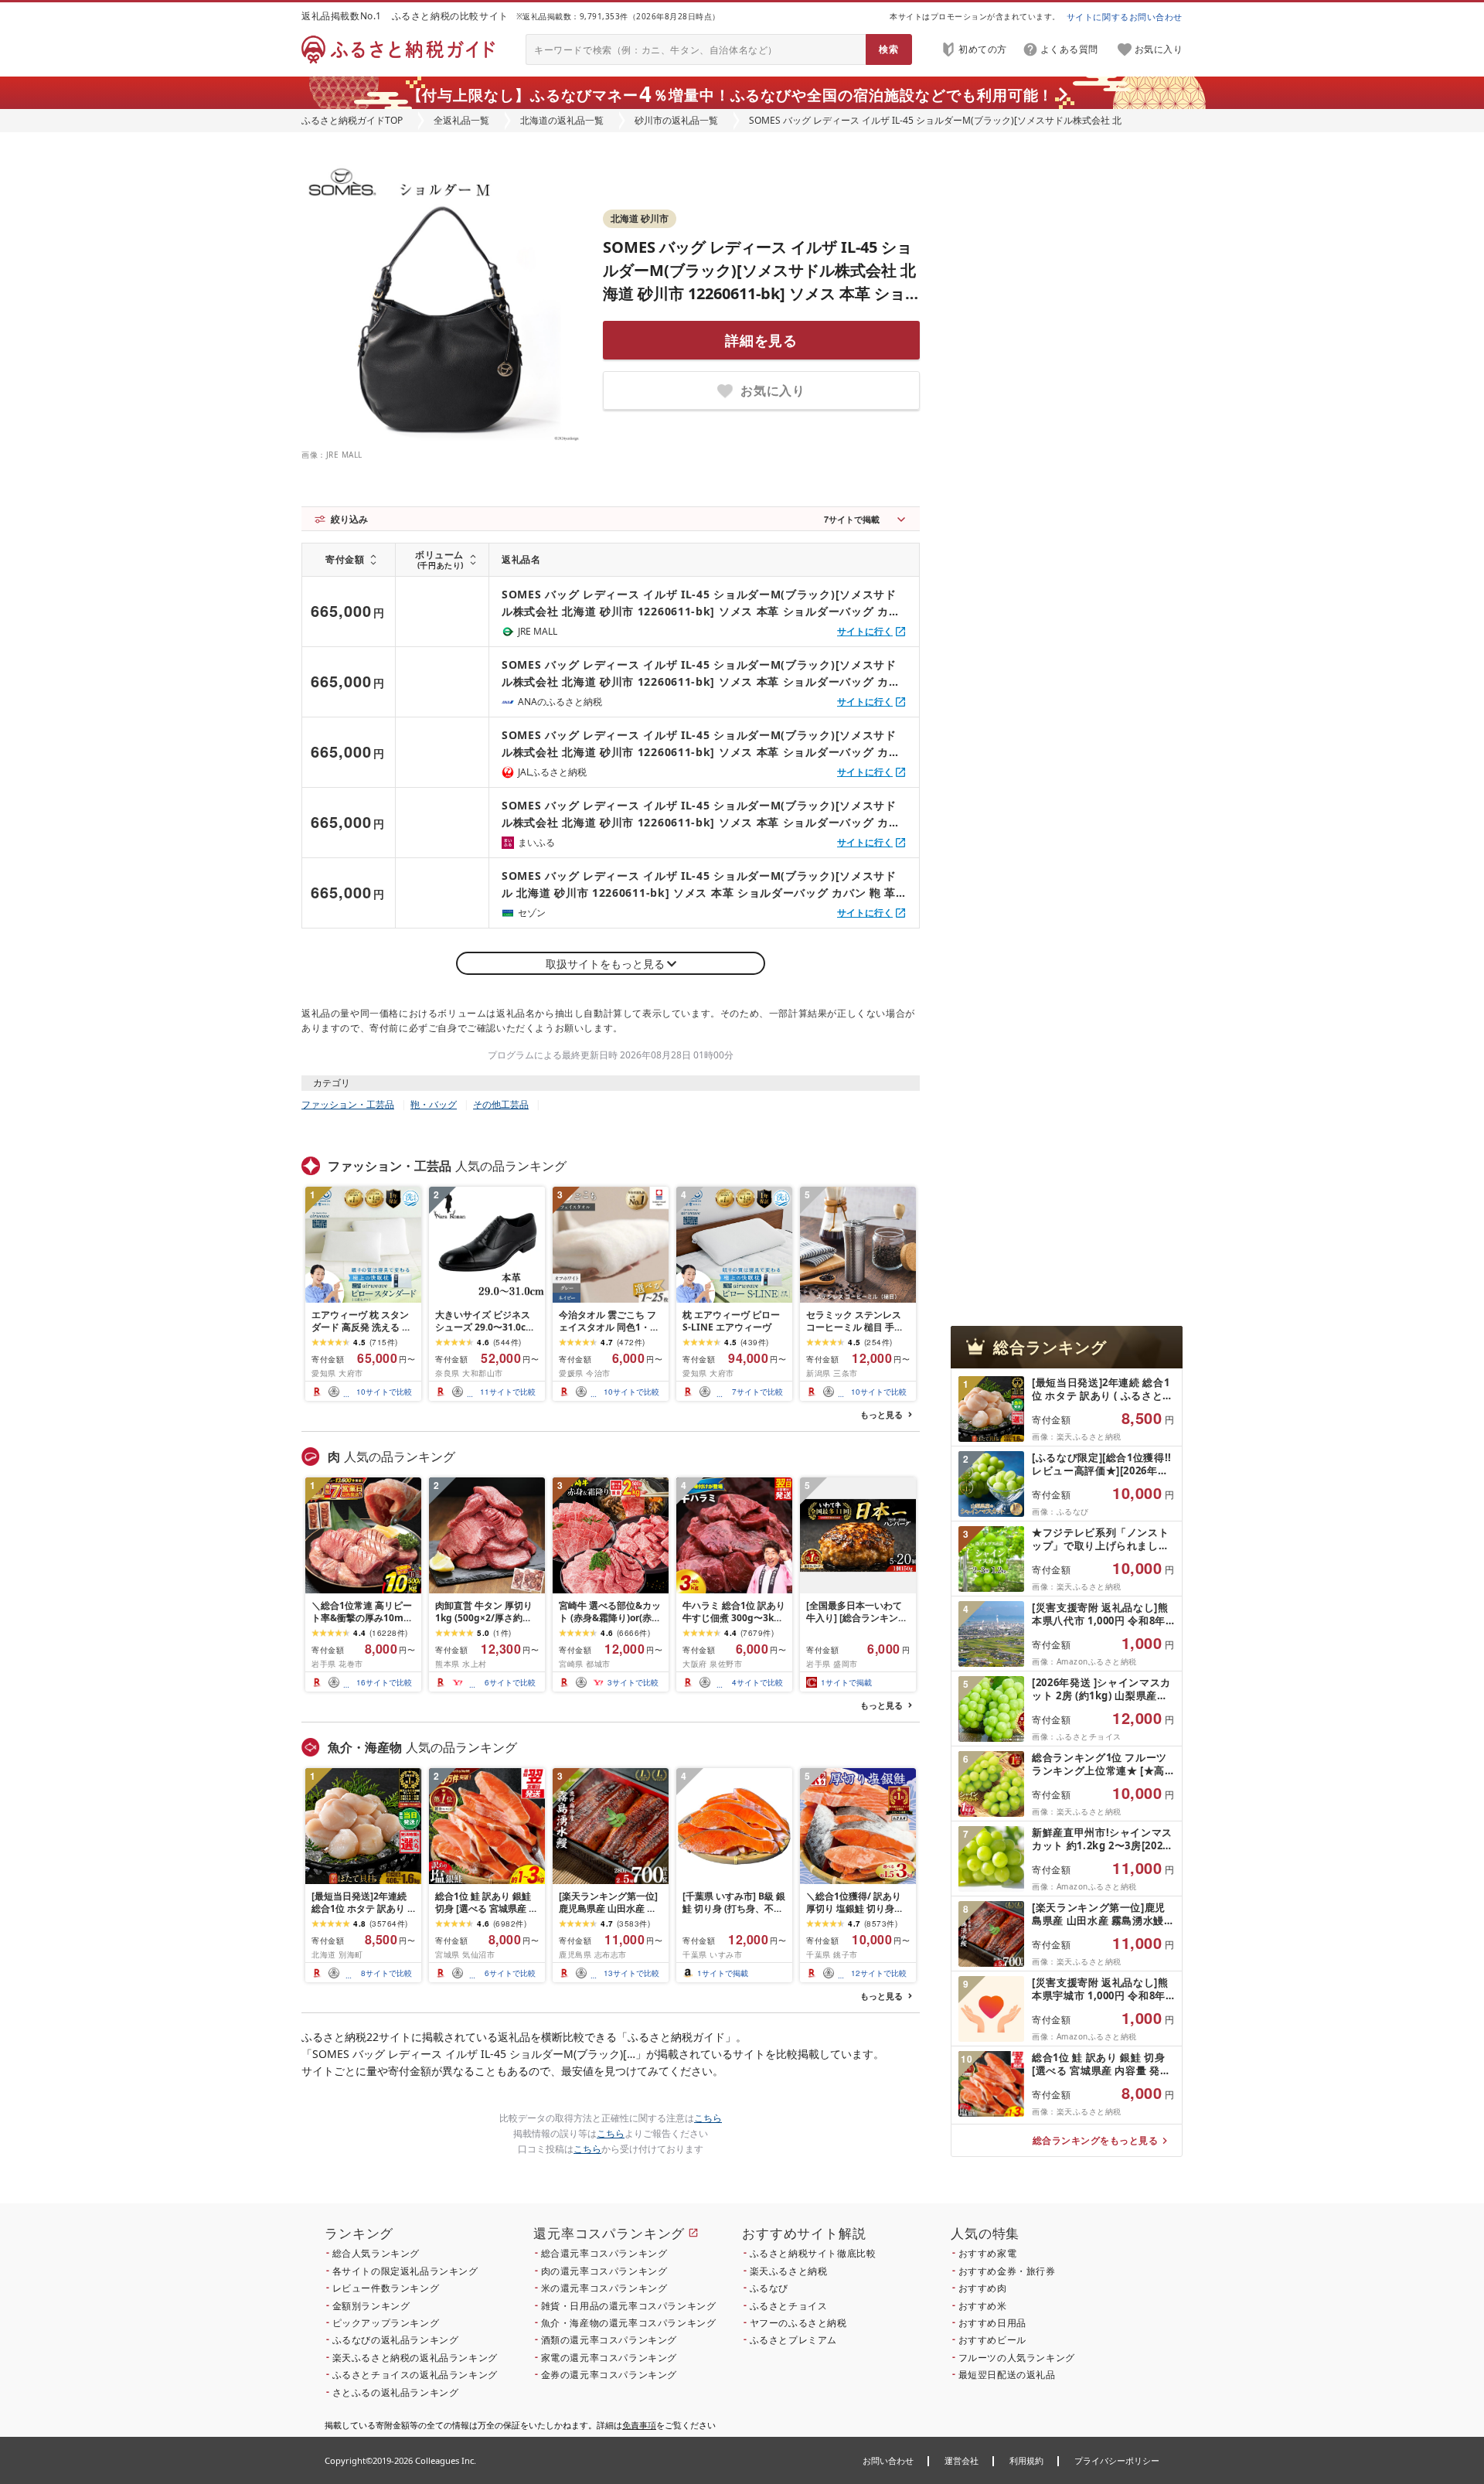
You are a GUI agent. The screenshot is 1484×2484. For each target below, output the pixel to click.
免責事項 (639, 2425)
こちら (708, 2118)
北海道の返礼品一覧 (562, 120)
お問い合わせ (888, 2460)
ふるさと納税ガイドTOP (352, 120)
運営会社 (962, 2460)
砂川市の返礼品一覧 (676, 120)
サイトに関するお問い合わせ (1125, 17)
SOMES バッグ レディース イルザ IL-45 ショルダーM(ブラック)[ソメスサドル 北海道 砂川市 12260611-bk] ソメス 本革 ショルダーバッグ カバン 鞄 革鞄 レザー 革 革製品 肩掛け (699, 885)
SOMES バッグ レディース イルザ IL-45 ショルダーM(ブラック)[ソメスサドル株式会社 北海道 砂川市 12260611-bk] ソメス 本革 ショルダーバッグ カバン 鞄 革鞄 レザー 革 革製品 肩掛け (761, 293)
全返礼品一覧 (461, 120)
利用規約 (1026, 2460)
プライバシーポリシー (1117, 2460)
